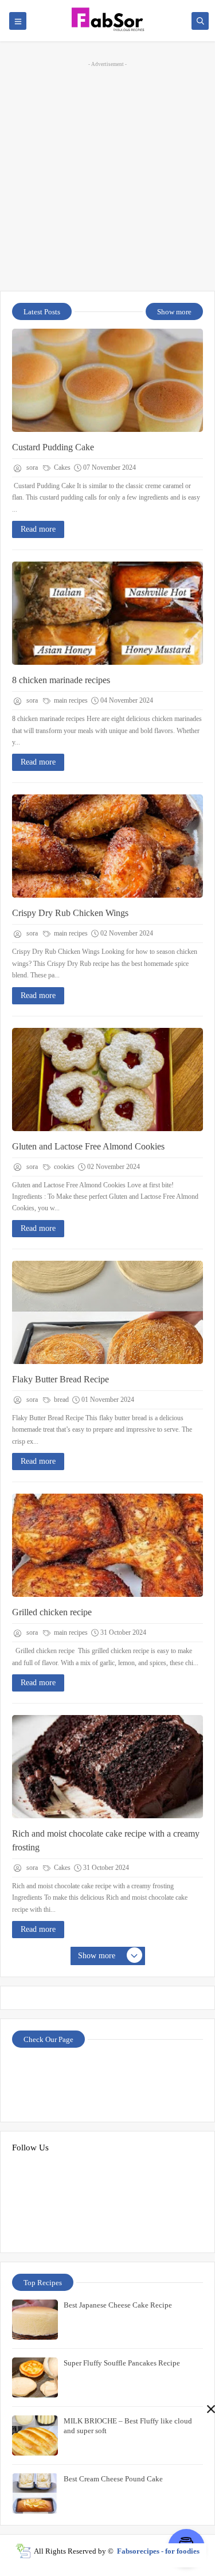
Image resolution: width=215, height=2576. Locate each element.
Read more (38, 529)
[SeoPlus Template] (23, 2551)
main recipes (70, 700)
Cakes (61, 467)
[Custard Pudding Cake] (107, 380)
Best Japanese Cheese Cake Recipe (118, 2305)
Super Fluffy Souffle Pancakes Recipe (122, 2363)
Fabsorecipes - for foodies (158, 2551)
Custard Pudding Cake (53, 447)
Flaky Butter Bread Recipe (60, 1379)
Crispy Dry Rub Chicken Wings (70, 913)
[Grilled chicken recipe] (107, 1545)
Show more (174, 312)
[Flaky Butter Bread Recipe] (107, 1312)
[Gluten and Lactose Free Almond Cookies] (107, 1079)
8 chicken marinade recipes (61, 680)
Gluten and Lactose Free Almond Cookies (88, 1146)
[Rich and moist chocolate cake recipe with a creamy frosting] (107, 1767)
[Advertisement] (107, 175)
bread (60, 1400)
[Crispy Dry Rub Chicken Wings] (107, 846)
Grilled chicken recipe (52, 1612)
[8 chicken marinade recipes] (107, 613)
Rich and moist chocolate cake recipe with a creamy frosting (106, 1840)
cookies (63, 1167)
